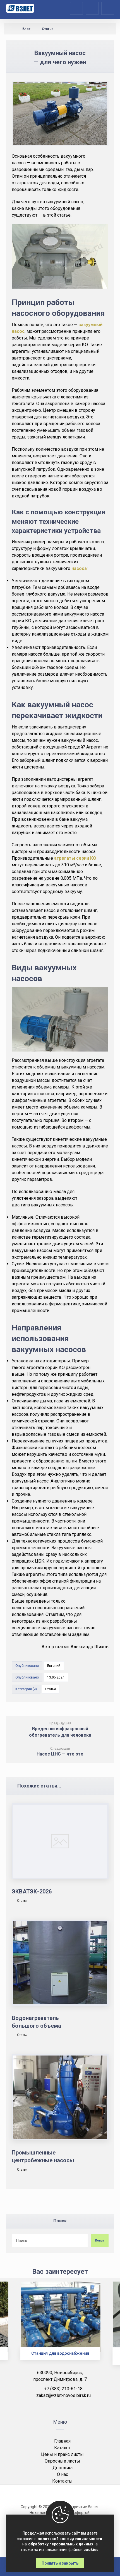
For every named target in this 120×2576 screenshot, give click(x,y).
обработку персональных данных (61, 2544)
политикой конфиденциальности (70, 2539)
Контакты (62, 2481)
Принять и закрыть (60, 2563)
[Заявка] (92, 8)
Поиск (100, 2241)
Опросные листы (62, 2461)
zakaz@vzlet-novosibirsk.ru (63, 2395)
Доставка (63, 2468)
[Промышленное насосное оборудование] (20, 8)
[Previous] (14, 2327)
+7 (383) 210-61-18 (63, 2389)
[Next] (106, 2327)
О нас (63, 2474)
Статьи (51, 1689)
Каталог (62, 2448)
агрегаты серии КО (75, 858)
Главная (62, 2441)
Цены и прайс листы (62, 2454)
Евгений (54, 1666)
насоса (79, 568)
